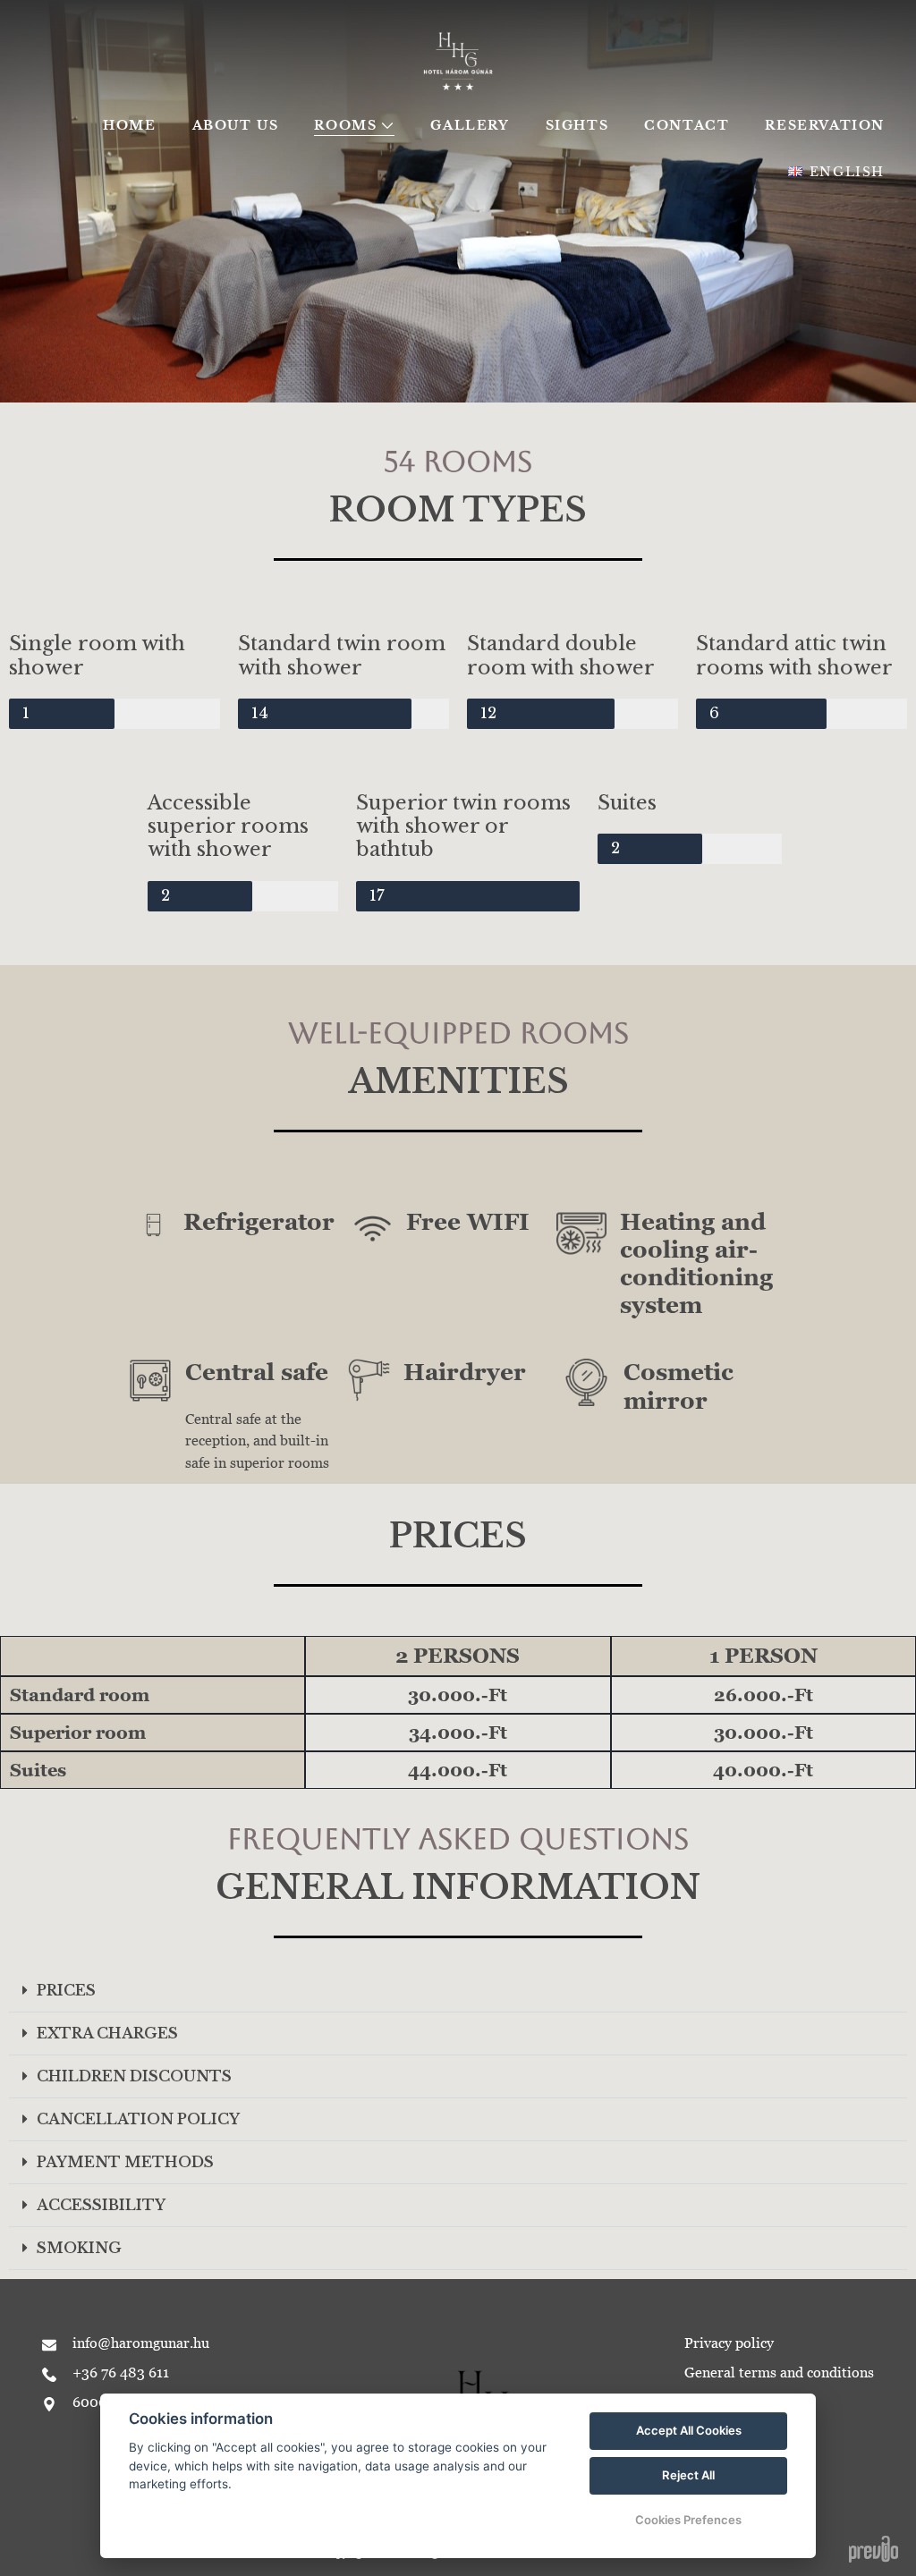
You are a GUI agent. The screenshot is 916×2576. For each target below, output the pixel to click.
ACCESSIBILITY (101, 2205)
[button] (458, 1991)
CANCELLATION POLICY (138, 2119)
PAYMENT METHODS (125, 2162)
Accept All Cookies (689, 2430)
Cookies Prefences (688, 2520)
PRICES (66, 1990)
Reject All (688, 2475)
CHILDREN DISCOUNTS (134, 2076)
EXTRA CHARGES (107, 2033)
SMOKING (79, 2248)
